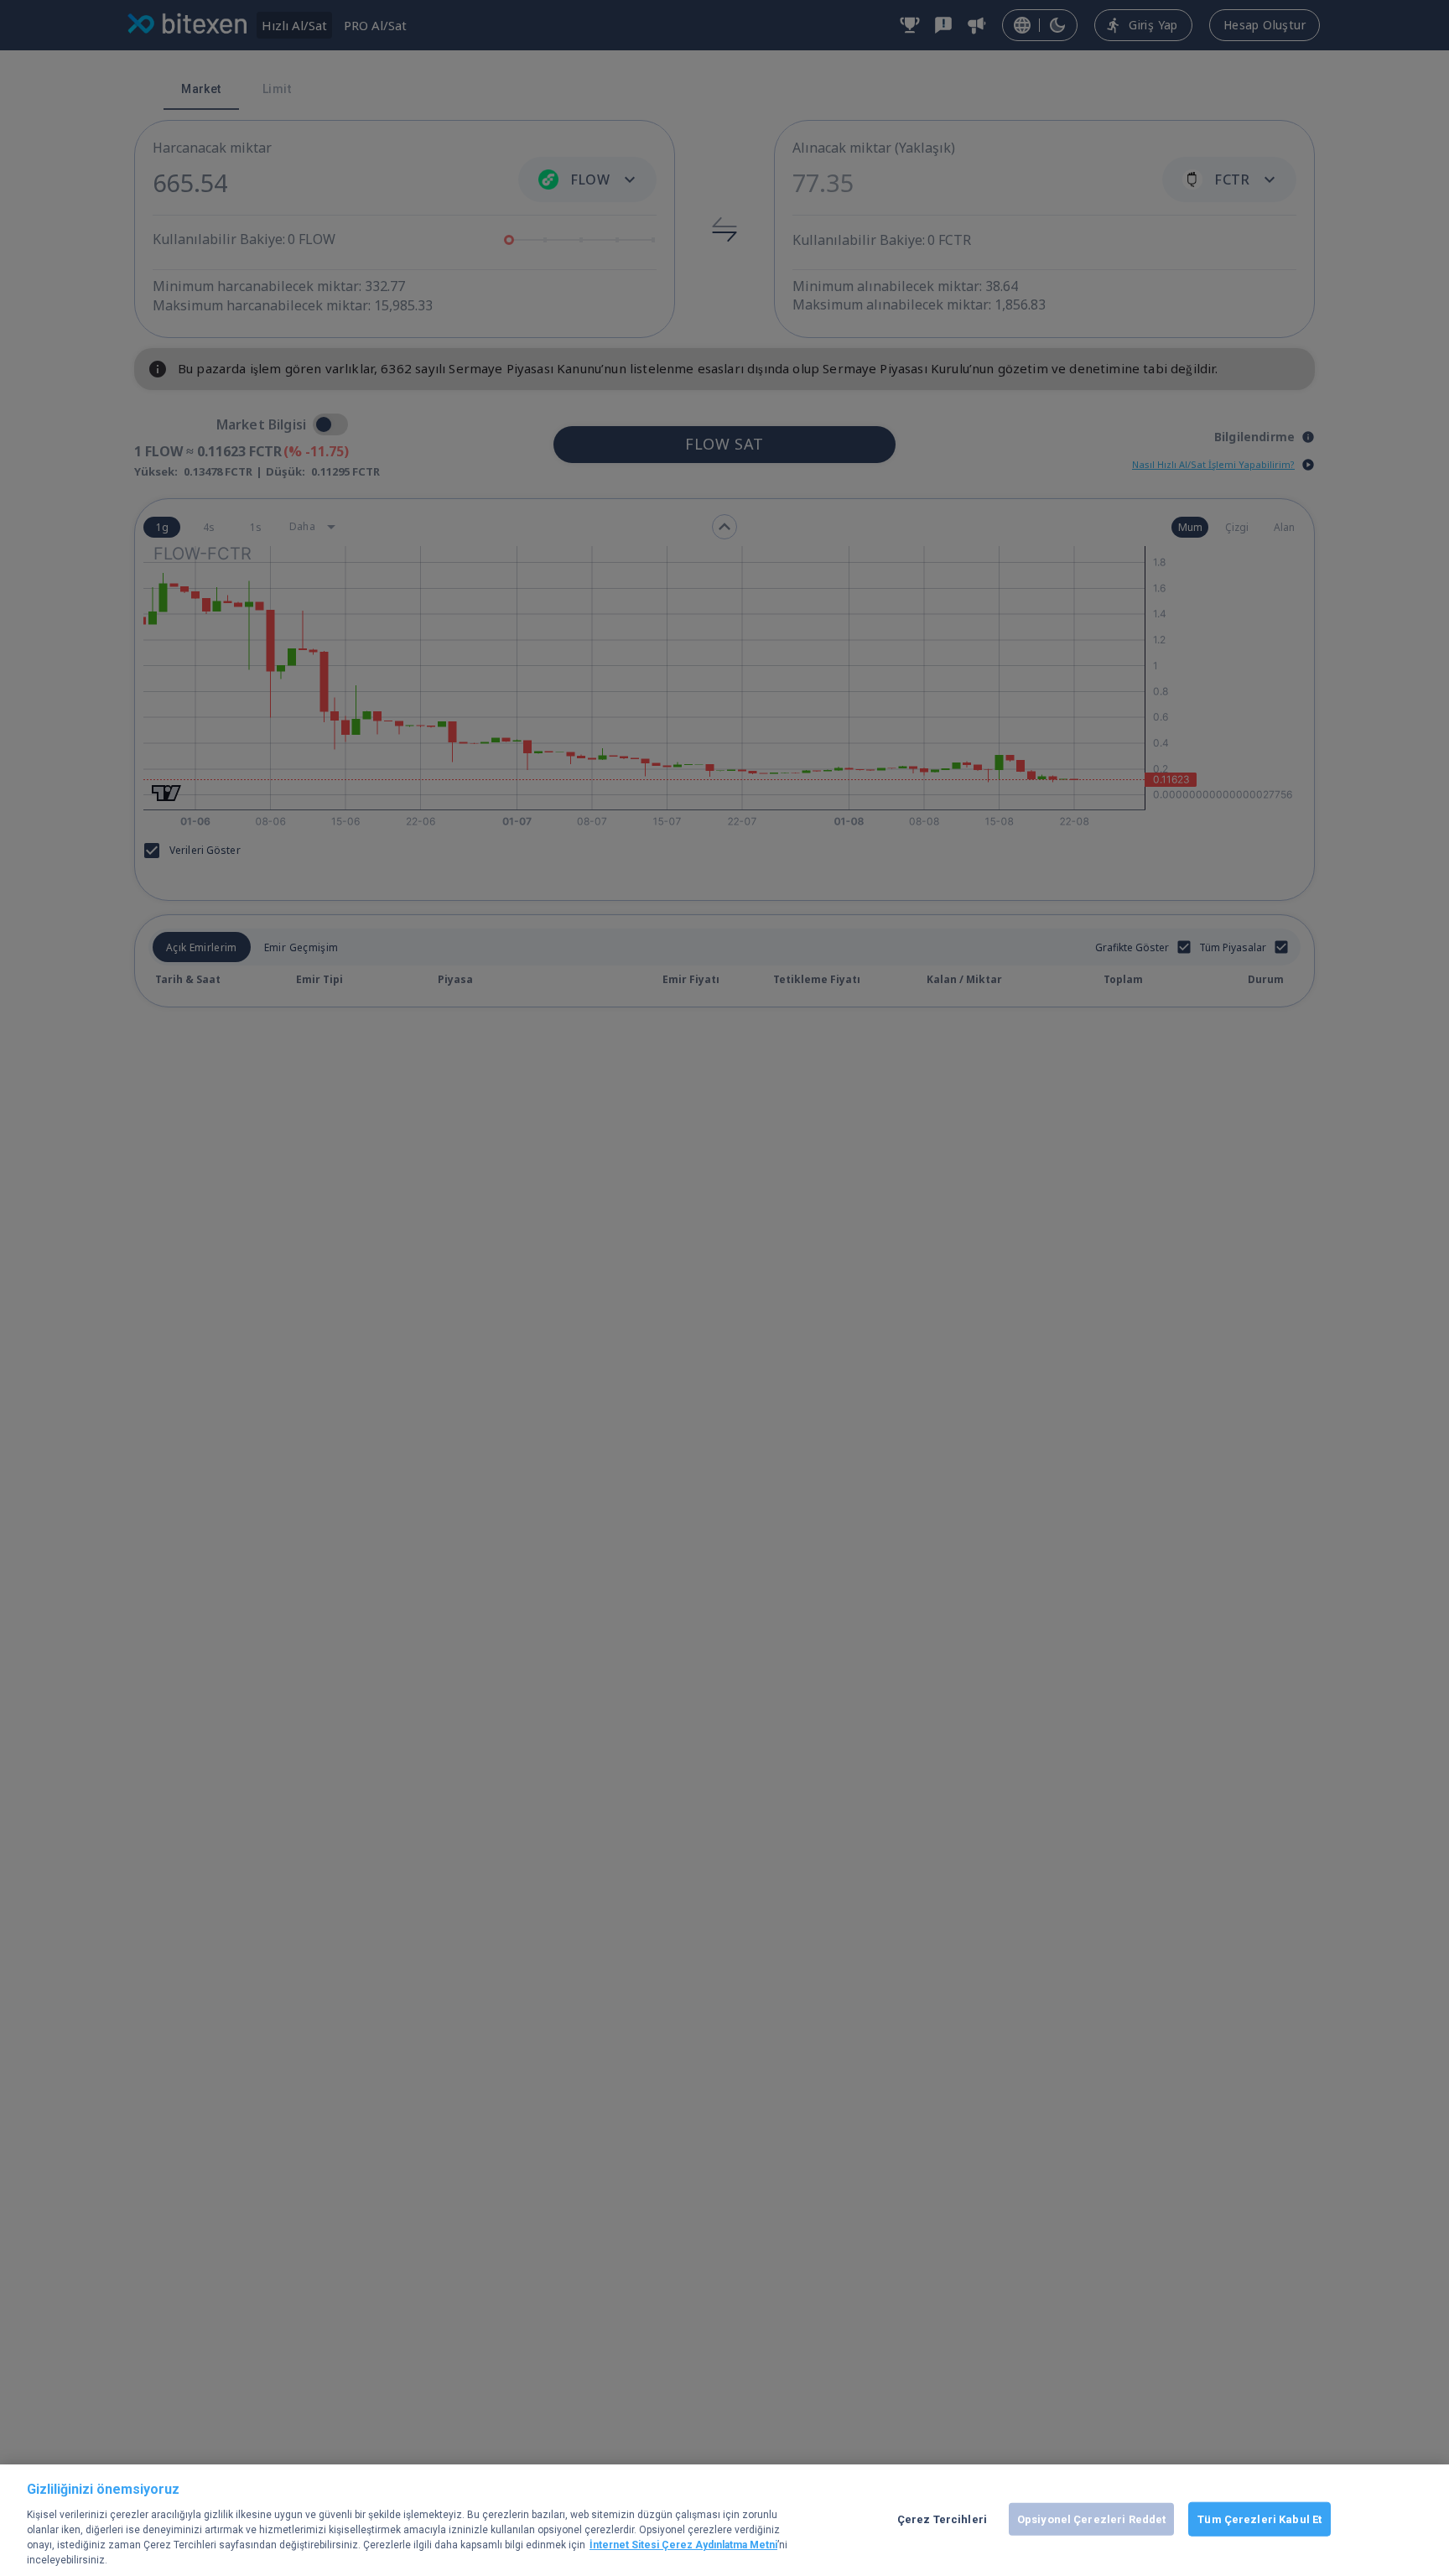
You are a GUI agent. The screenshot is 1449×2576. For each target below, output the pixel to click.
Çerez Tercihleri (942, 2519)
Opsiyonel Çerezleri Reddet (1091, 2519)
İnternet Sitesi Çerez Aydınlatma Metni (683, 2545)
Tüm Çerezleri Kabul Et (1259, 2519)
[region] (724, 2520)
